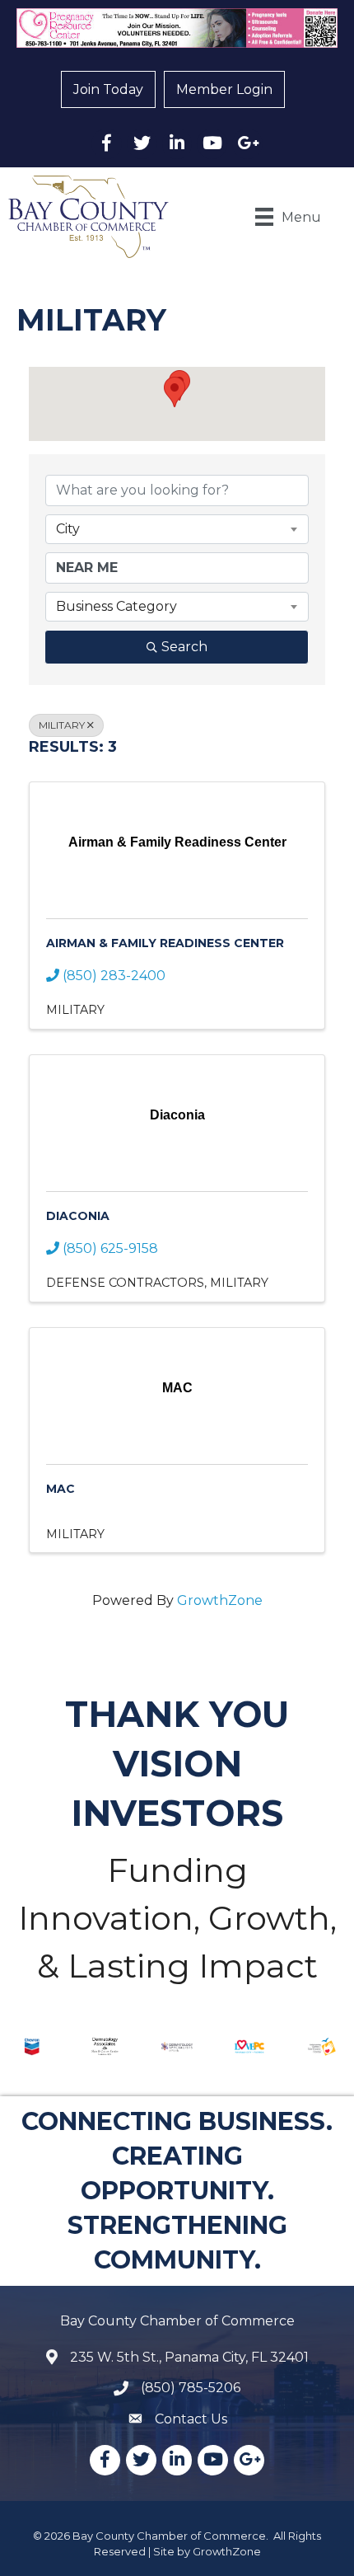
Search (184, 647)
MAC (61, 1489)
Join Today (108, 89)
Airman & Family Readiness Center (165, 943)
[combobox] (177, 529)
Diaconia (78, 1216)
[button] (175, 392)
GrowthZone (220, 1600)
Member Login (224, 89)
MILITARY (62, 725)
